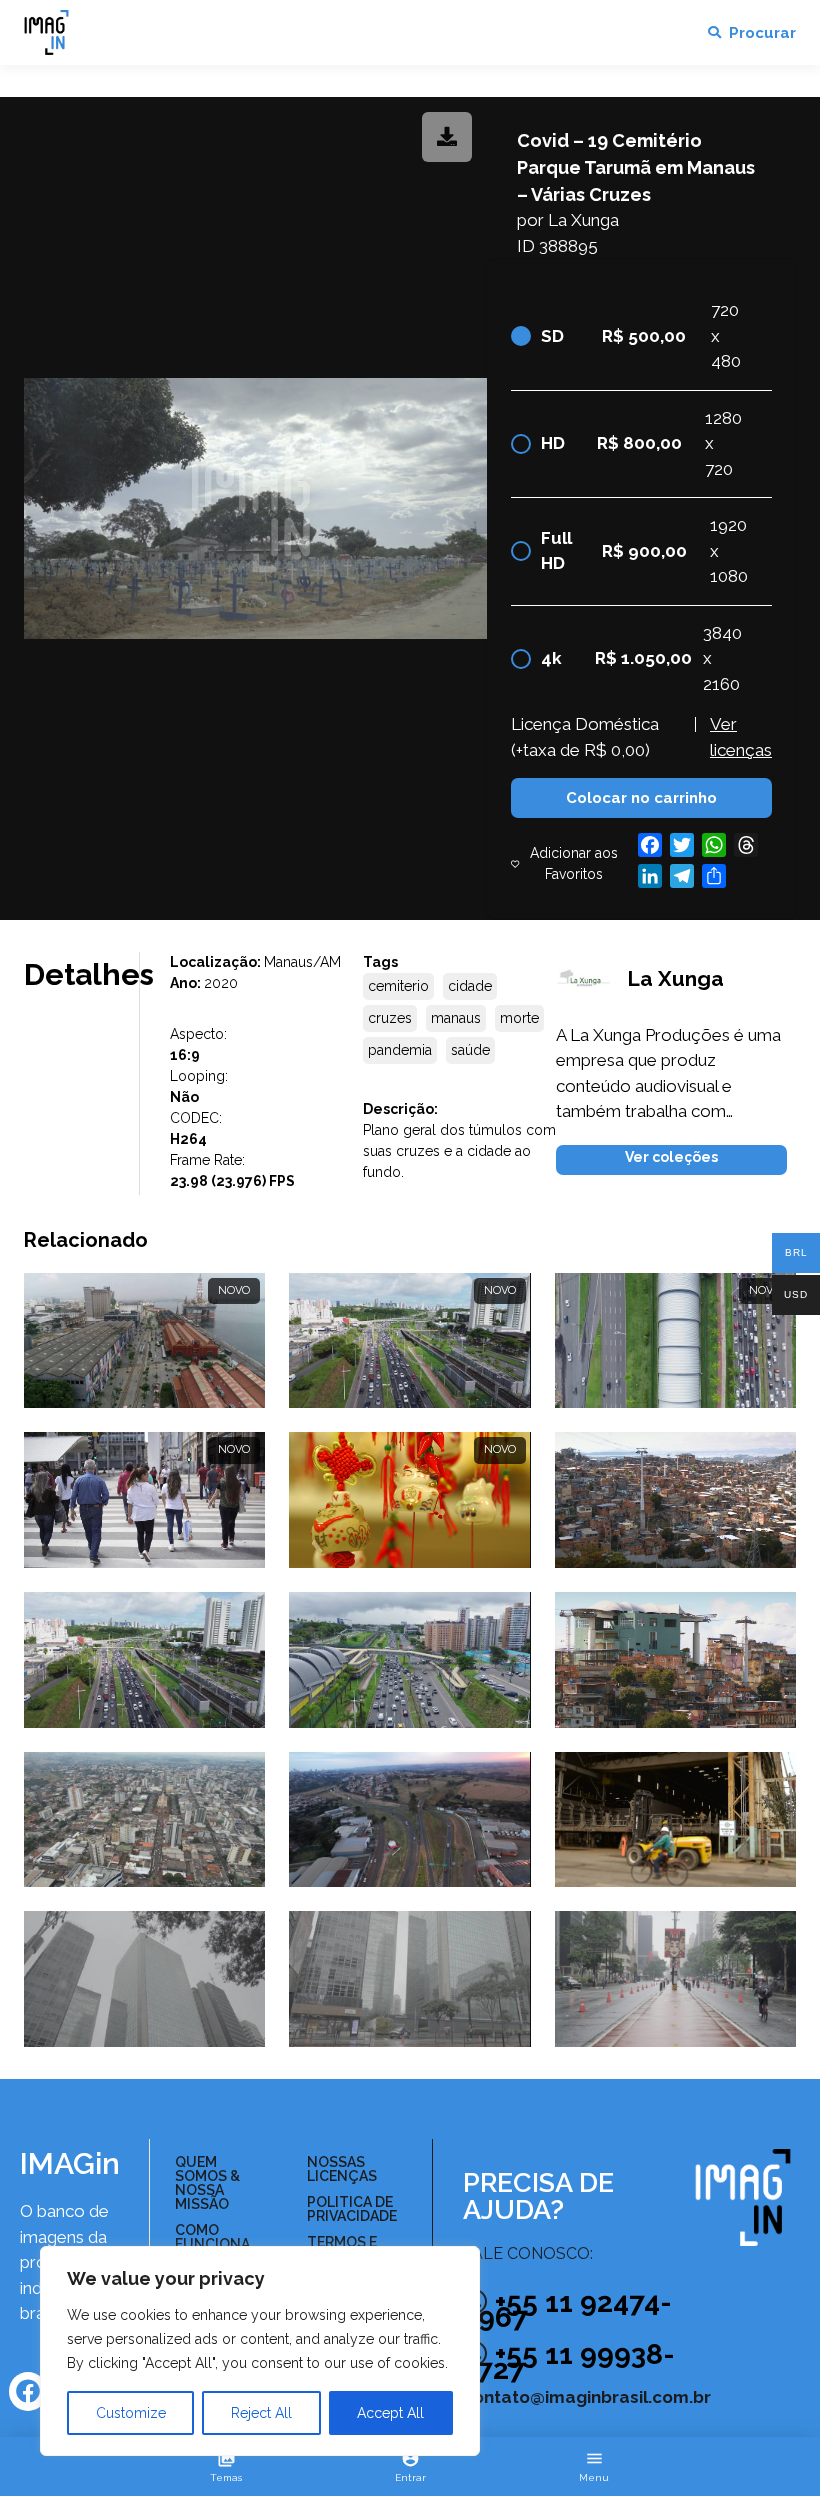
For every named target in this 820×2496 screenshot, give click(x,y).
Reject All (261, 2413)
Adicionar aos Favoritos (574, 864)
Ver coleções (671, 1157)
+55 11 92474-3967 (567, 2310)
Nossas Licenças (342, 2169)
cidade (470, 986)
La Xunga (583, 220)
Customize (131, 2413)
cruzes (390, 1018)
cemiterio (398, 986)
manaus (456, 1018)
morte (519, 1018)
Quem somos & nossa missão (207, 2183)
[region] (260, 2351)
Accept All (390, 2413)
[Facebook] (28, 2391)
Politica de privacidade (352, 2209)
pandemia (400, 1050)
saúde (470, 1050)
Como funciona (212, 2237)
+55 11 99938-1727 (569, 2362)
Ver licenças (741, 737)
